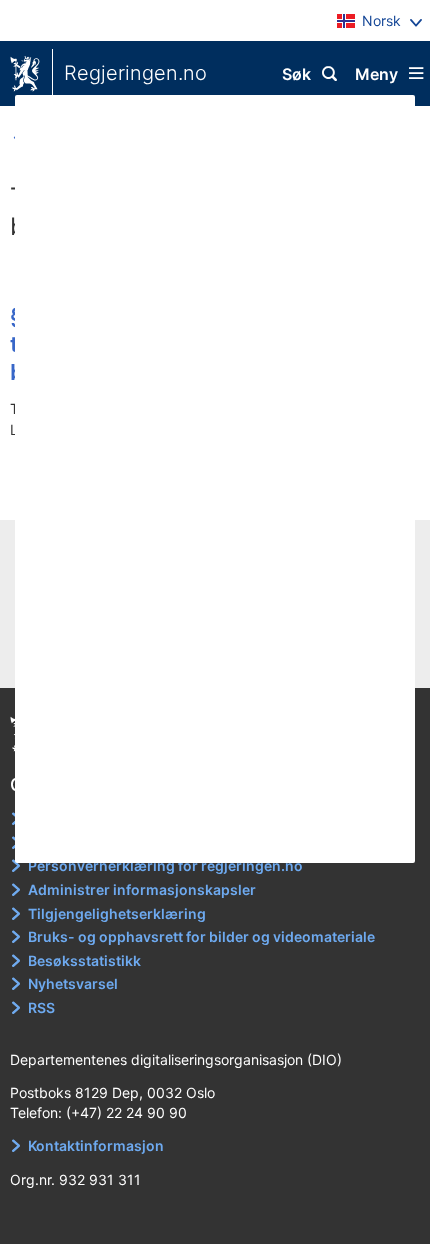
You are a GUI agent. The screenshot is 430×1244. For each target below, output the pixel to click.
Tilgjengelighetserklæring (117, 913)
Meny (376, 74)
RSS (41, 1007)
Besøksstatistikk (84, 960)
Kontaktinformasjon (96, 1145)
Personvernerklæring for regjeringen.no (165, 865)
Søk (296, 74)
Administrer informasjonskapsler (142, 889)
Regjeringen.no (135, 73)
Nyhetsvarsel (73, 983)
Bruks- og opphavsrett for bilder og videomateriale (201, 936)
